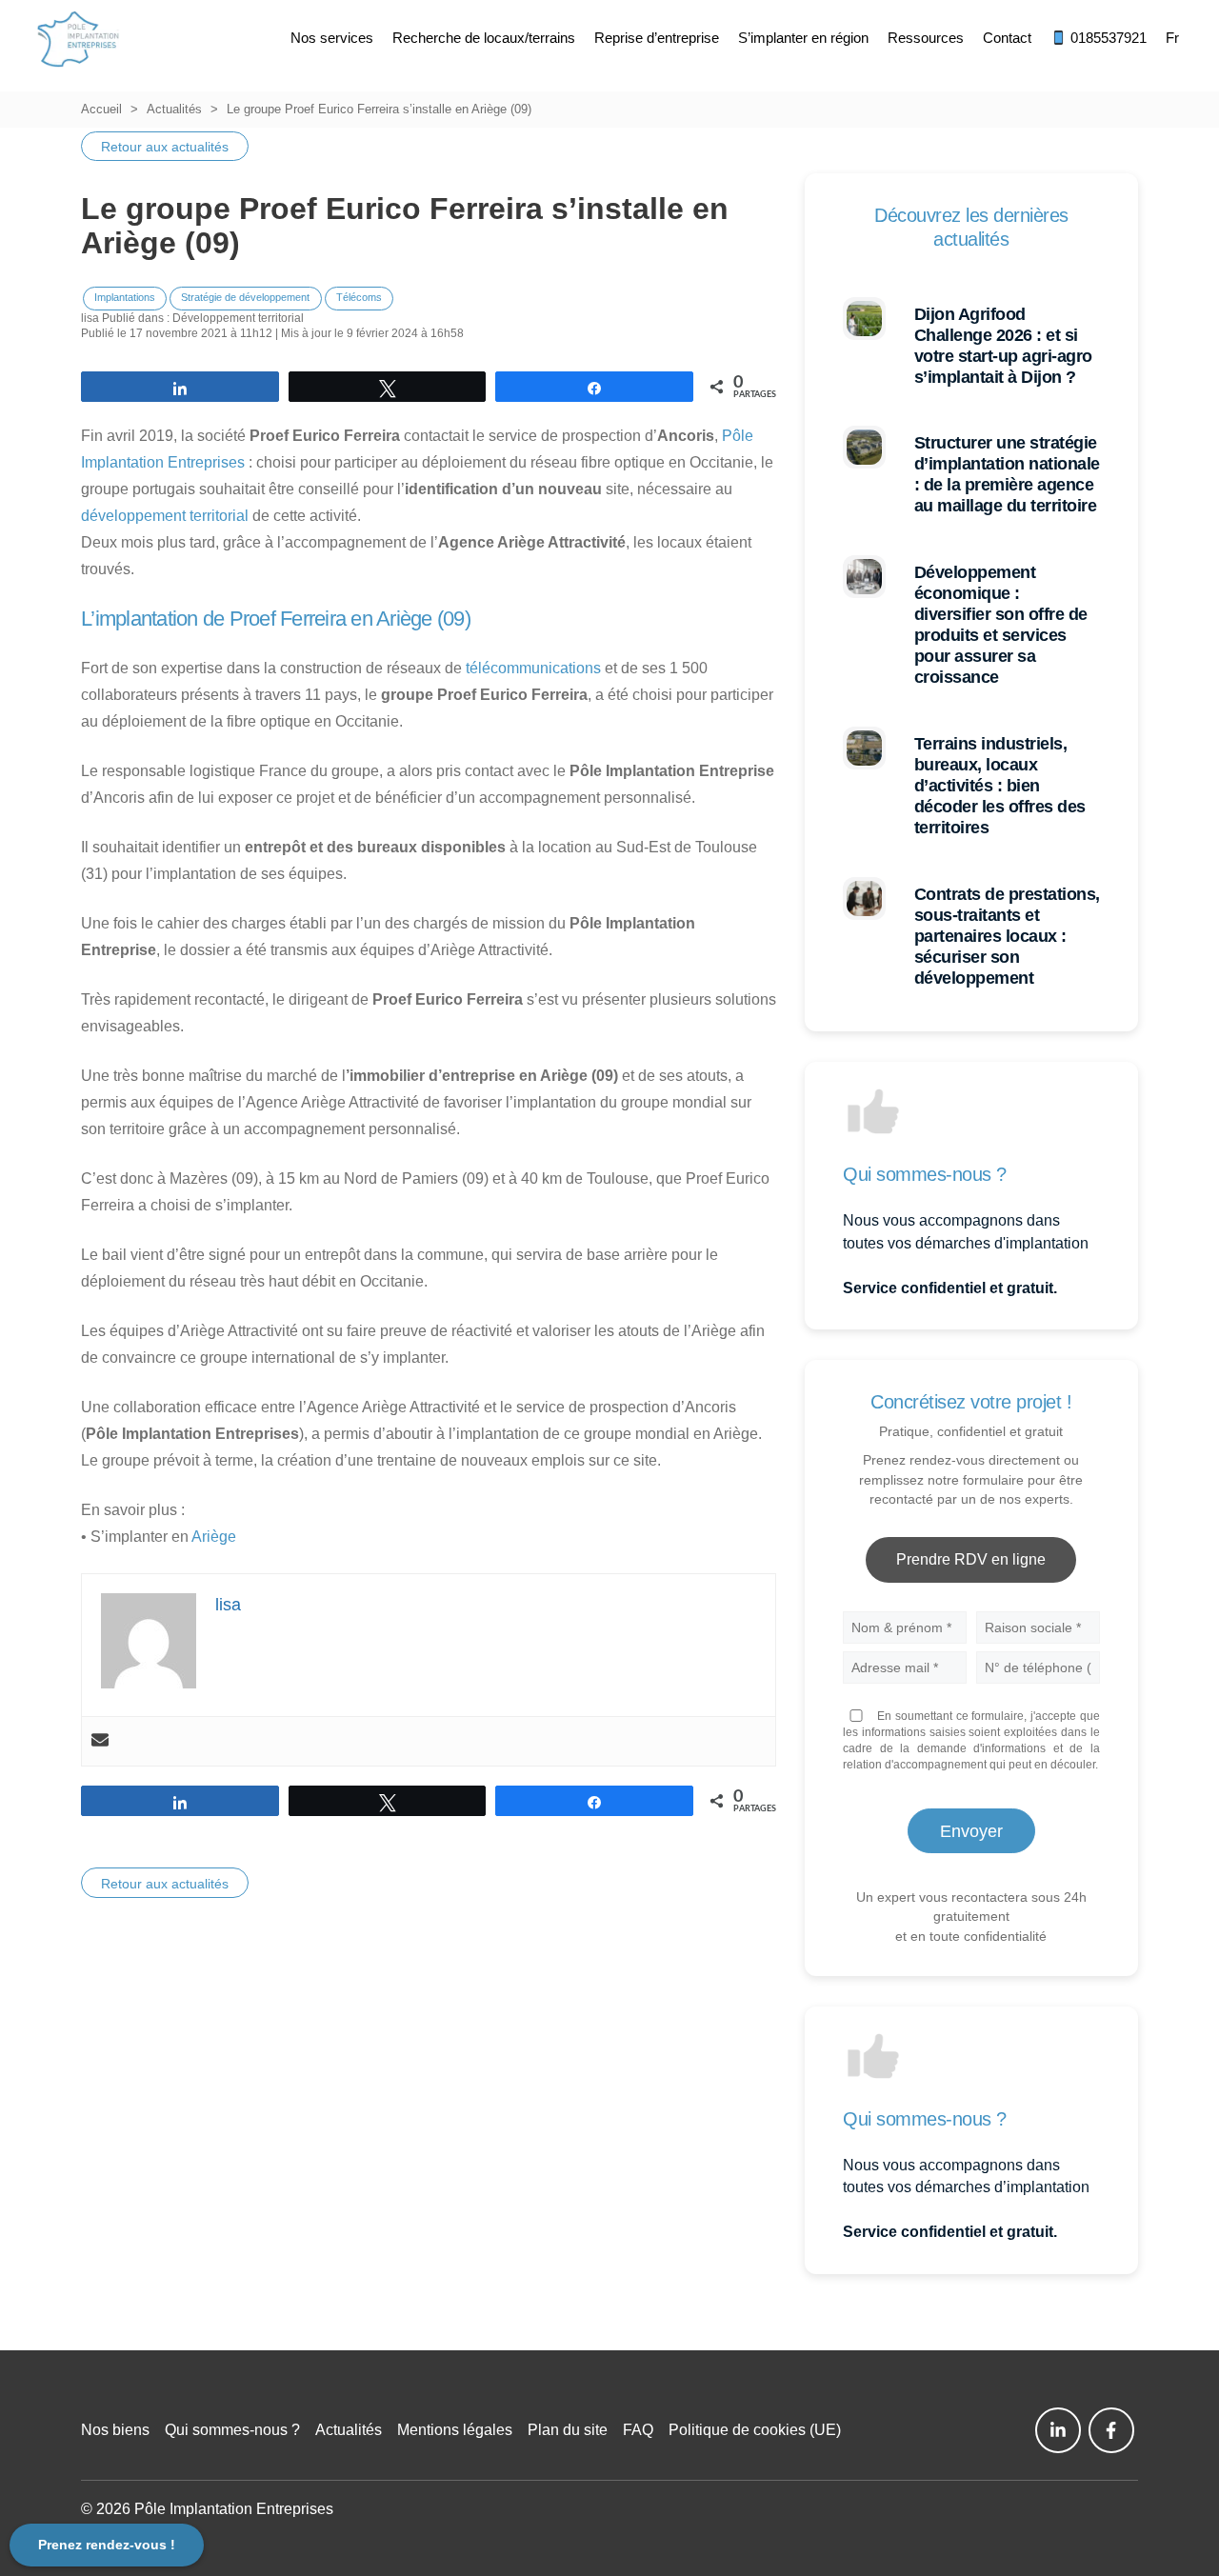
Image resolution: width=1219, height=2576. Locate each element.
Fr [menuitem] (1172, 38)
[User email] (100, 1741)
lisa (90, 318)
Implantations (125, 297)
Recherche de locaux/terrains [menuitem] (484, 38)
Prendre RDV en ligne (971, 1559)
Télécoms (359, 297)
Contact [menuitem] (1007, 38)
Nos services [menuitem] (332, 38)
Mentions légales (455, 2430)
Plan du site (568, 2430)
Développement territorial (238, 318)
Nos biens (115, 2430)
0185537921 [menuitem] (1107, 38)
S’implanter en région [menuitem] (803, 38)
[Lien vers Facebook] (1111, 2430)
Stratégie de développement (245, 297)
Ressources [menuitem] (926, 38)
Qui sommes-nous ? (232, 2430)
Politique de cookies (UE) (755, 2430)
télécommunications (533, 668)
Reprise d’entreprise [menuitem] (657, 38)
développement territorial (165, 516)
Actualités (174, 109)
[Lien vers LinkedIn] (1058, 2430)
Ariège (214, 1537)
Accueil (101, 109)
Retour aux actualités (165, 147)
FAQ (638, 2430)
